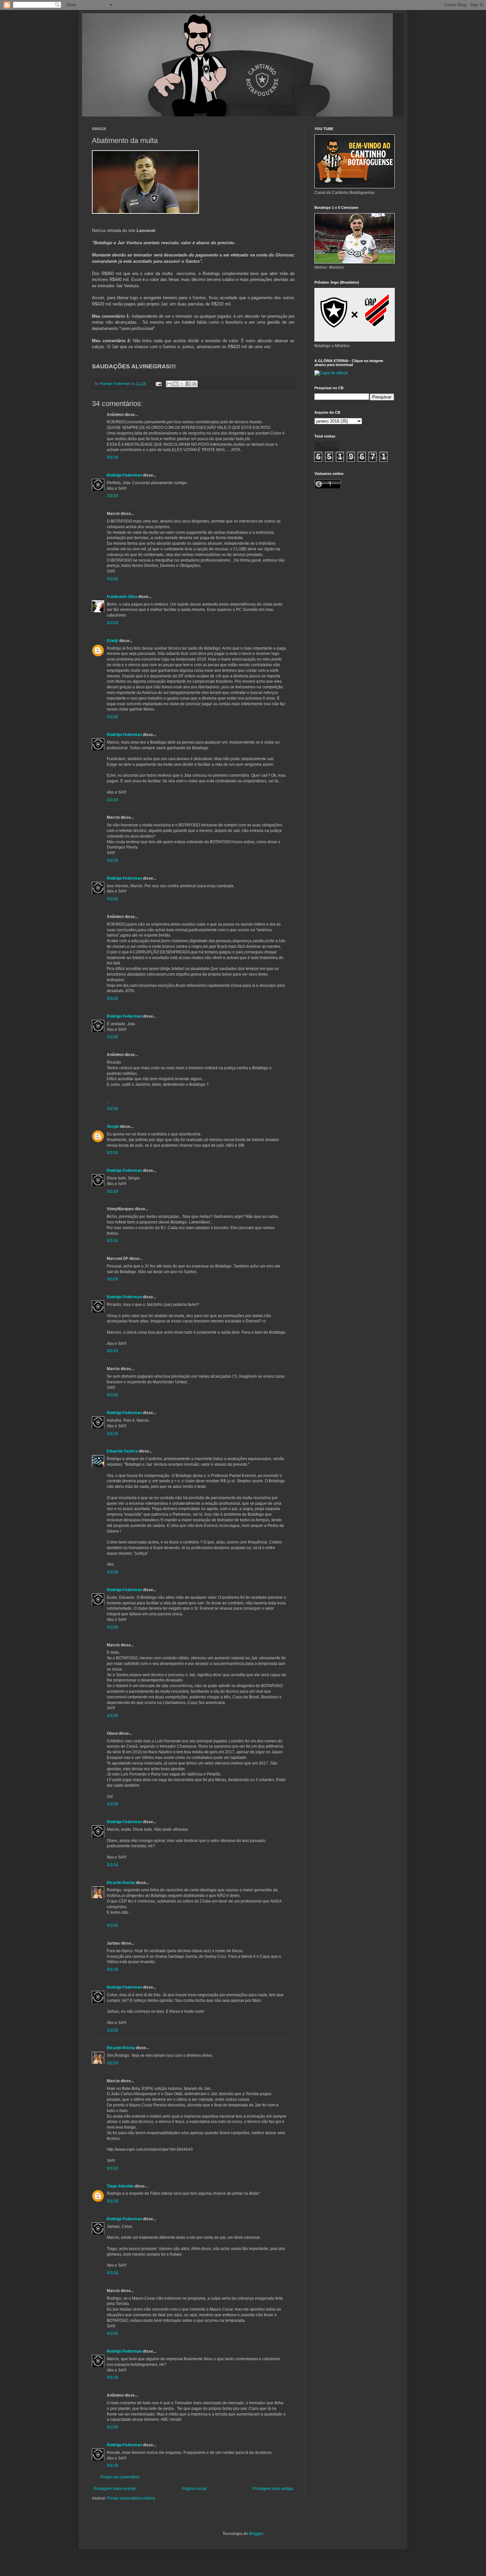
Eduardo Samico (122, 1451)
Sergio (113, 1127)
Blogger (256, 2534)
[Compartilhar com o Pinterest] (194, 384)
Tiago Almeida (120, 2186)
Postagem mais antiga (273, 2489)
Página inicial (194, 2489)
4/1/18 (112, 2273)
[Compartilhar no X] (182, 384)
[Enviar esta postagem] (158, 384)
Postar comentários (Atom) (131, 2498)
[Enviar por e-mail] (169, 384)
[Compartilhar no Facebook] (188, 384)
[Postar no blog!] (176, 384)
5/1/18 (112, 2427)
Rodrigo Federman (124, 475)
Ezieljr (113, 641)
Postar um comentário (120, 2477)
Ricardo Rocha (121, 1883)
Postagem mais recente (115, 2489)
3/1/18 (112, 457)
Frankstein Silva (122, 597)
